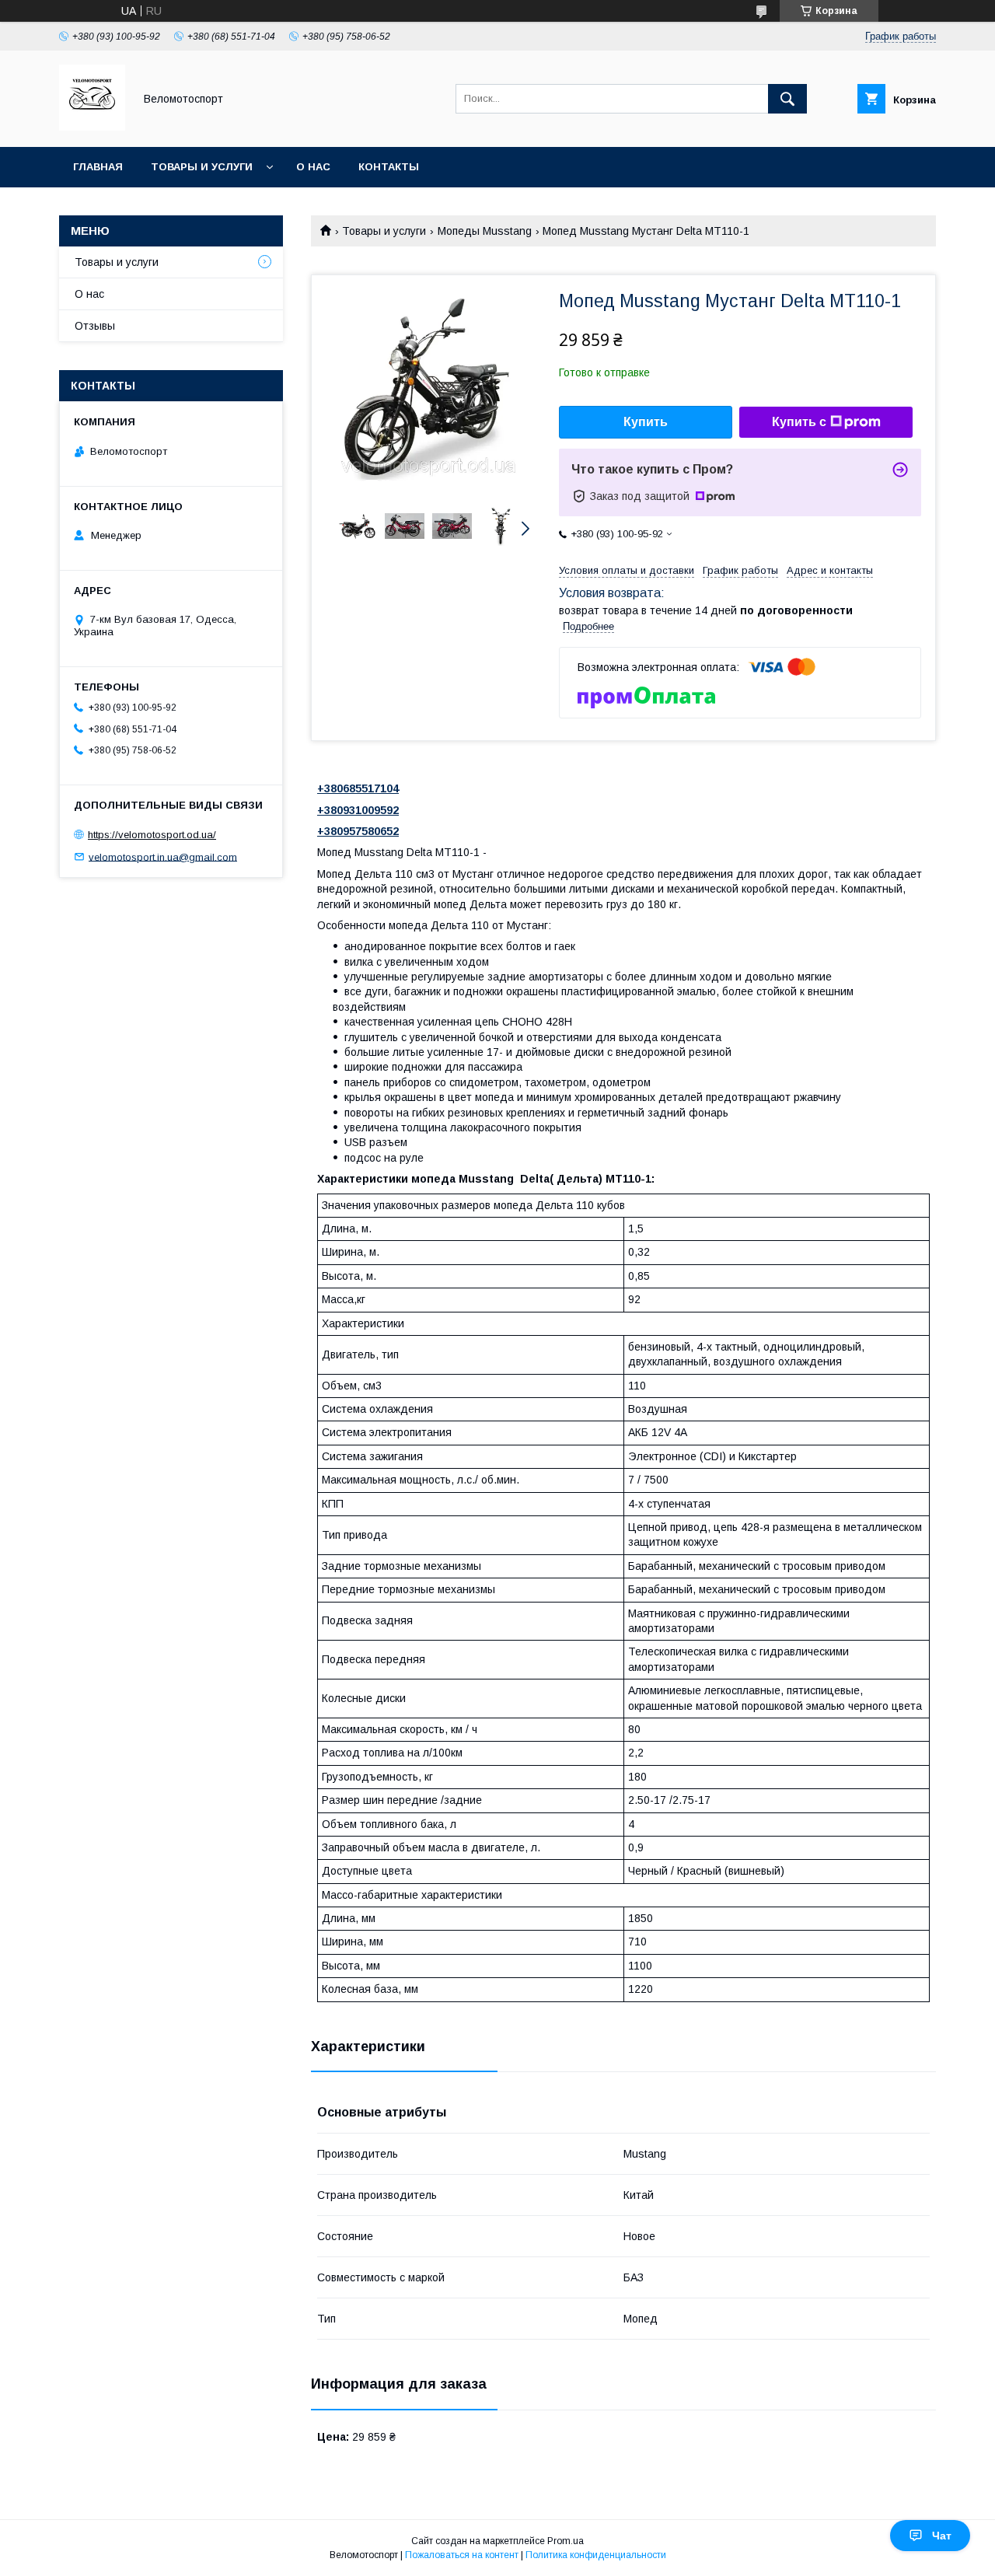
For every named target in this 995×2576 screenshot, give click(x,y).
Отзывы (95, 326)
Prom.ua (566, 2541)
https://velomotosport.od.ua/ (152, 835)
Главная (98, 167)
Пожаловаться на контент (462, 2555)
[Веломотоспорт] (92, 127)
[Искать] (787, 99)
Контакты (389, 167)
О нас (313, 167)
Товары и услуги (202, 167)
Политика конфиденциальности (596, 2555)
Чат (942, 2536)
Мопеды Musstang (485, 231)
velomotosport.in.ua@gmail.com (163, 856)
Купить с (799, 422)
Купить (646, 422)
